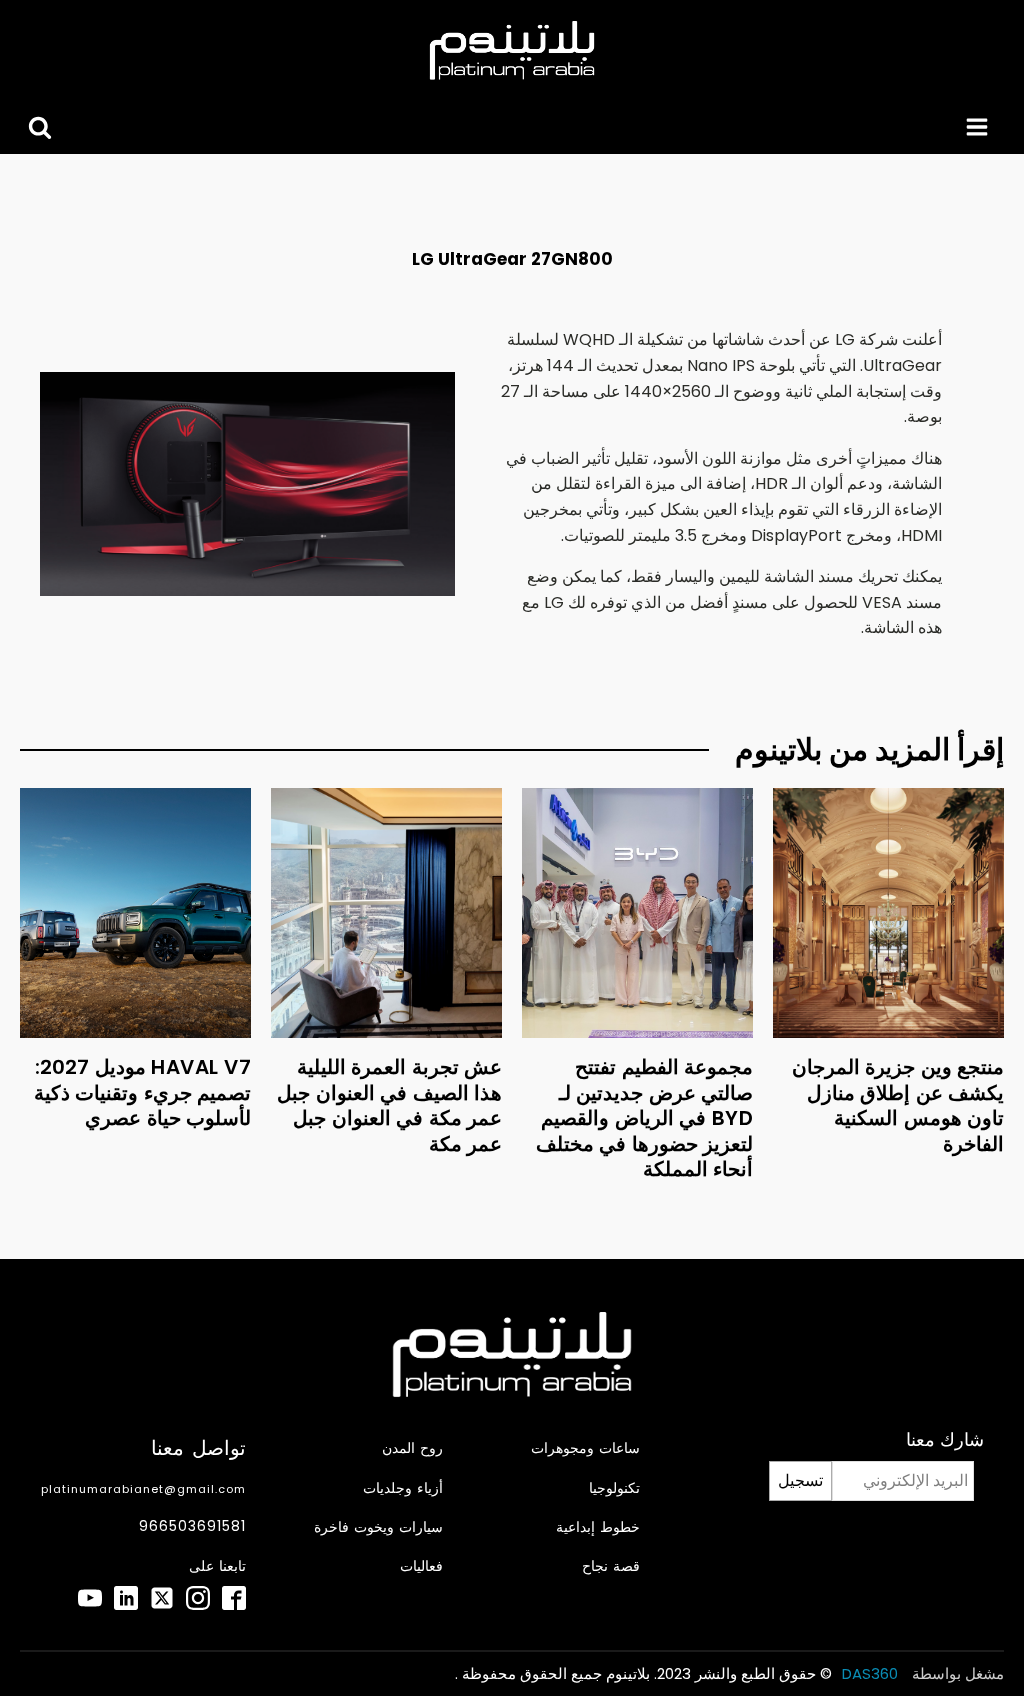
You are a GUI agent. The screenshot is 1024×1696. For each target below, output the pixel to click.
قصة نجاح (611, 1566)
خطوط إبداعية (598, 1527)
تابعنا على (217, 1566)
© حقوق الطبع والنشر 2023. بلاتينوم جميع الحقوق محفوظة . (643, 1673)
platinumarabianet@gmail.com (143, 1489)
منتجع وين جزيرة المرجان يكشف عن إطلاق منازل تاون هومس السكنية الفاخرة (898, 1105)
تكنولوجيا (614, 1488)
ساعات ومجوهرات (585, 1448)
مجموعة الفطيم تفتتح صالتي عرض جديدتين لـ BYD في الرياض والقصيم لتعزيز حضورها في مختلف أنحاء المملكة (645, 1118)
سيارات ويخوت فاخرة (378, 1527)
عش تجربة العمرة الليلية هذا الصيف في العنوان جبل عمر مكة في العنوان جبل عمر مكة (389, 1105)
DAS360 (872, 1673)
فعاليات (421, 1566)
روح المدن (412, 1448)
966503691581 (192, 1526)
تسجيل (800, 1480)
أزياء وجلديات (403, 1488)
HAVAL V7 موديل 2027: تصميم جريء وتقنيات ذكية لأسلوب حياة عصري (143, 1092)
